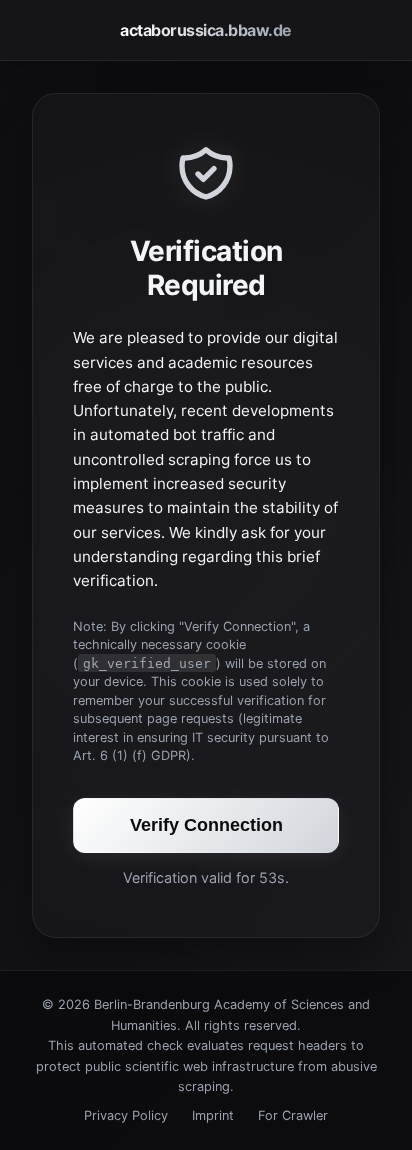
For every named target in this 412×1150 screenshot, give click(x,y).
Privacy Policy (126, 1115)
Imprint (213, 1115)
